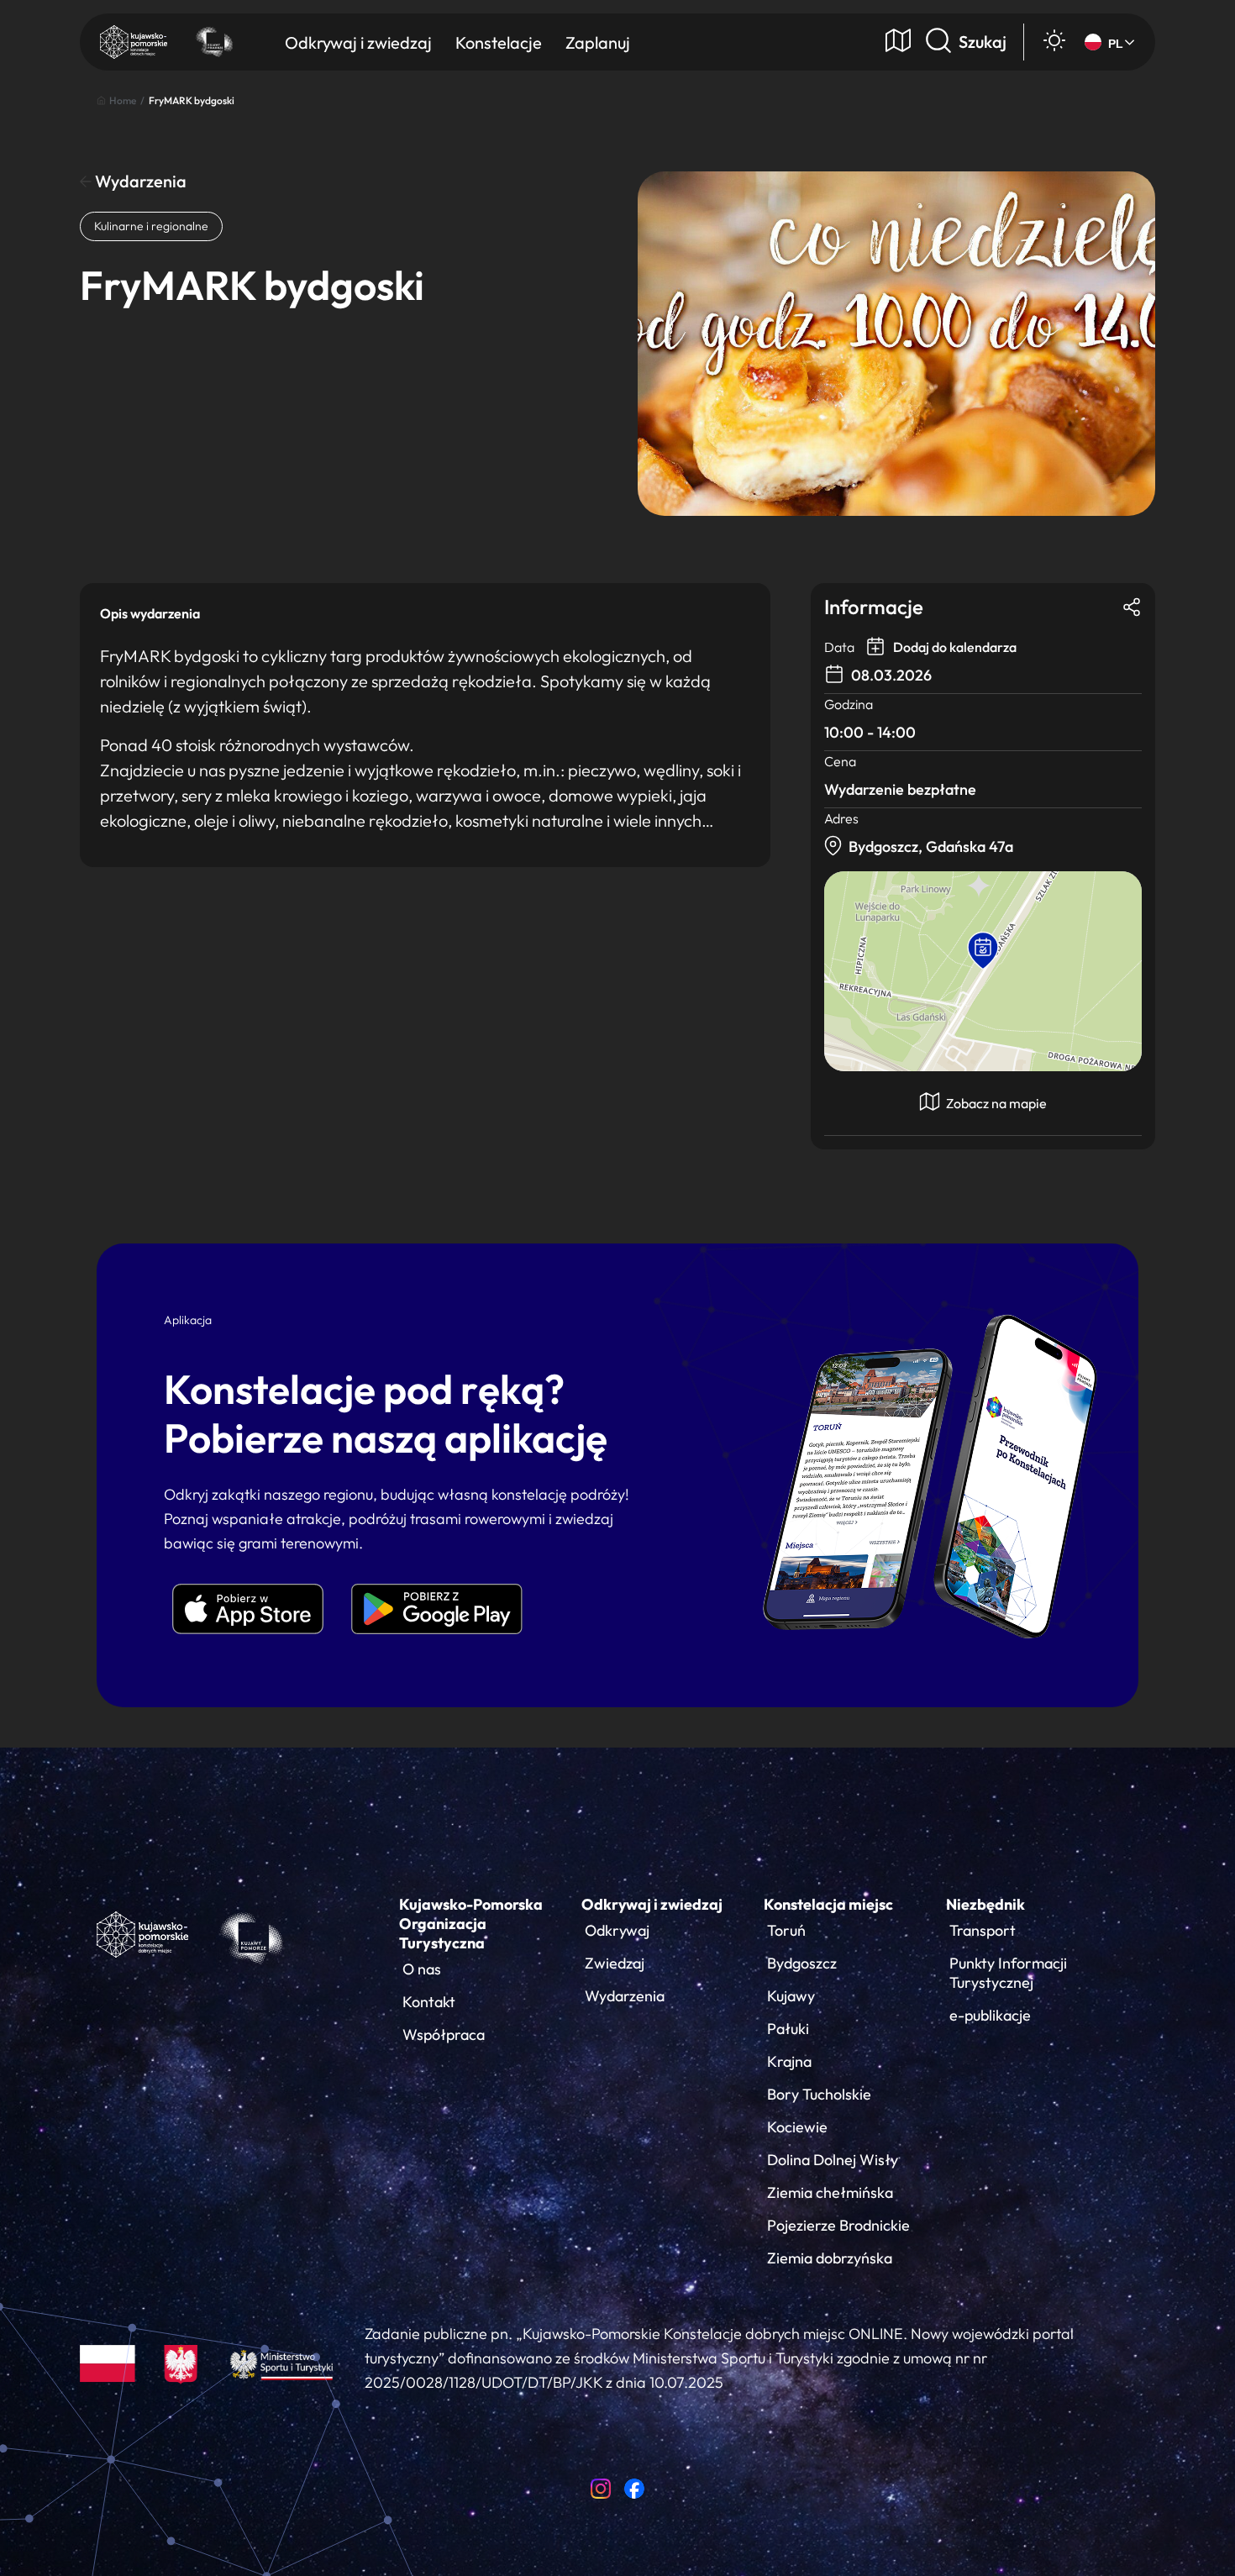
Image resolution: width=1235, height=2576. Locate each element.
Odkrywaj (617, 1930)
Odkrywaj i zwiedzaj (652, 1904)
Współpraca (444, 2035)
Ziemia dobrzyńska (830, 2258)
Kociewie (797, 2127)
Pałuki (788, 2029)
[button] (983, 951)
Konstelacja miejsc (828, 1904)
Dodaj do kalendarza (954, 647)
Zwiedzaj (615, 1963)
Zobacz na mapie (995, 1103)
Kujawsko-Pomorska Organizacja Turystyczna (471, 1924)
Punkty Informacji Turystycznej (1008, 1973)
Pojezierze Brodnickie (838, 2225)
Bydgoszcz (802, 1963)
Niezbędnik (985, 1904)
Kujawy (791, 1996)
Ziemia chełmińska (830, 2192)
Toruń (786, 1930)
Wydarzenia (139, 181)
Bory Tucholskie (819, 2094)
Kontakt (429, 2002)
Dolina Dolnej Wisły (833, 2160)
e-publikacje (990, 2015)
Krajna (789, 2061)
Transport (983, 1930)
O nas (422, 1969)
